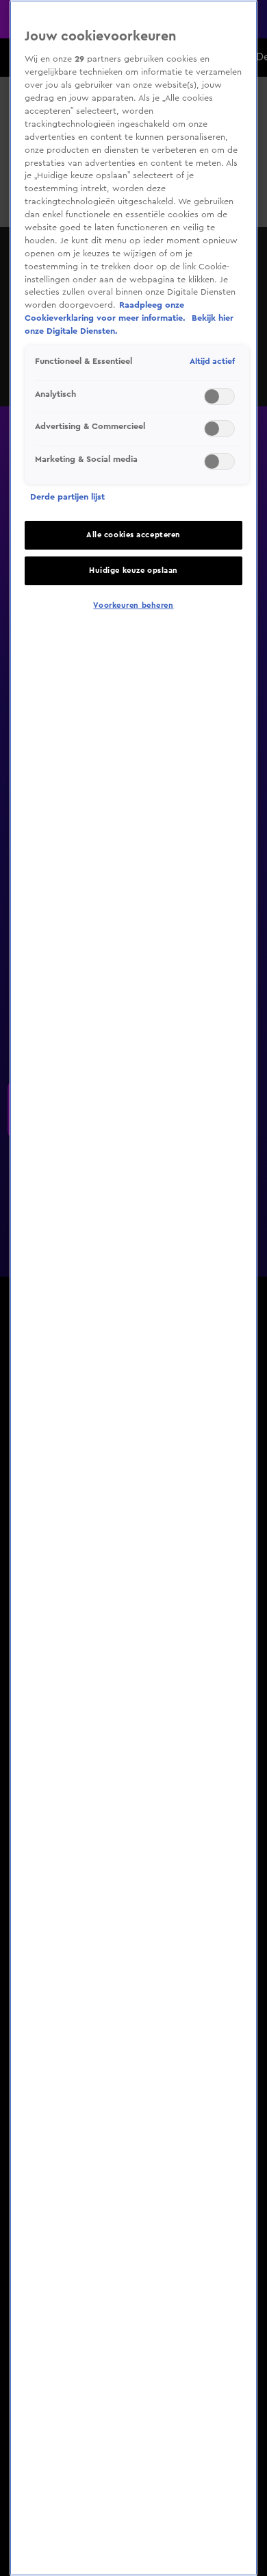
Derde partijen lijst (67, 497)
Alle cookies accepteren (133, 535)
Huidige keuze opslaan (133, 571)
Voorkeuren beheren (133, 605)
